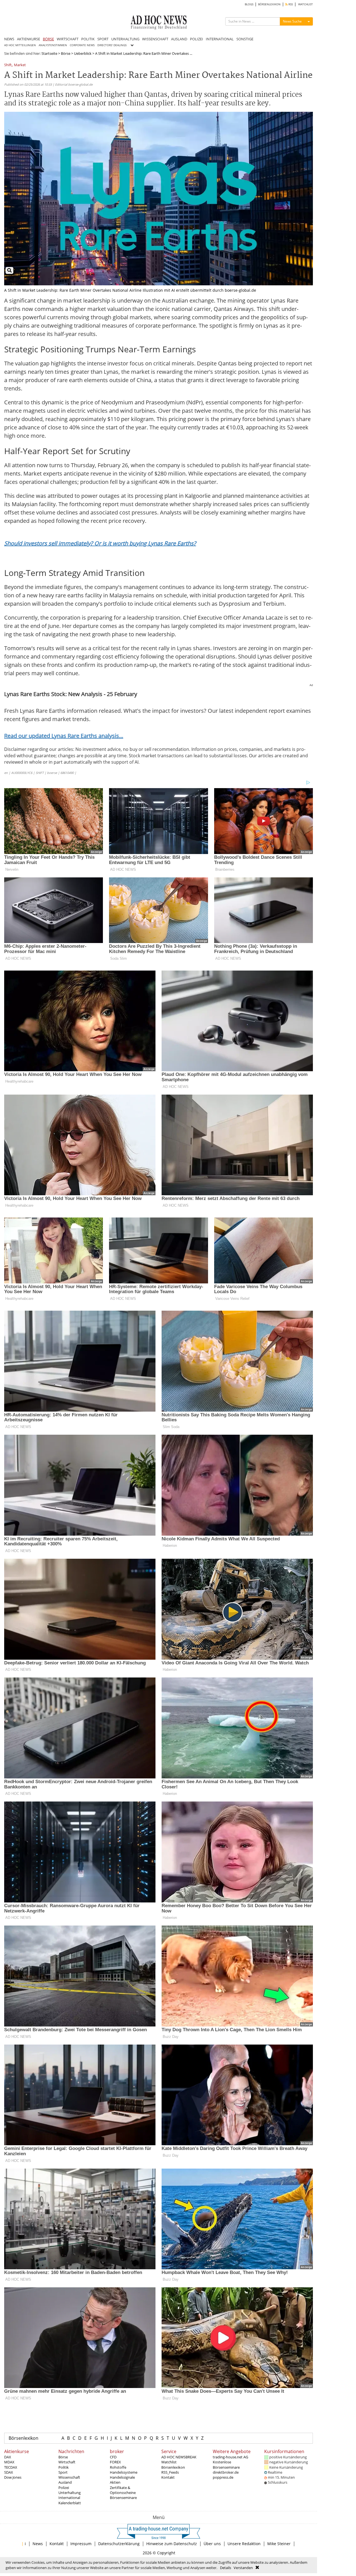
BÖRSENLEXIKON (269, 4)
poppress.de (223, 2477)
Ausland (65, 2482)
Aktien (115, 2482)
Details (226, 2568)
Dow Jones (13, 2477)
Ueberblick (83, 53)
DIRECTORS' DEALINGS (112, 45)
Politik (64, 2467)
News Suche (292, 21)
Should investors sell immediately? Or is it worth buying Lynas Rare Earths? (100, 543)
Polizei (64, 2488)
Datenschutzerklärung (119, 2544)
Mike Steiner (279, 2544)
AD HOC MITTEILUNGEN (20, 45)
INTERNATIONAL (220, 39)
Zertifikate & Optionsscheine (123, 2490)
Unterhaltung (70, 2493)
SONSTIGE (245, 39)
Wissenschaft (69, 2477)
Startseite (49, 53)
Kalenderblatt (70, 2503)
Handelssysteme (124, 2472)
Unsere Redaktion (244, 2544)
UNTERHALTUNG (125, 39)
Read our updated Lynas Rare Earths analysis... (64, 736)
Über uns (212, 2544)
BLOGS (249, 4)
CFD (113, 2457)
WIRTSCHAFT (68, 39)
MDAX (9, 2462)
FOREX (115, 2462)
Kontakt (168, 2477)
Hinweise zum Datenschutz (172, 2544)
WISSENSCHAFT (155, 39)
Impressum (81, 2544)
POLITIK (88, 39)
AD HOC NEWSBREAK (179, 2457)
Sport (63, 2472)
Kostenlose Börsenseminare (226, 2464)
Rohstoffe (118, 2467)
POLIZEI (196, 39)
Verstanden (243, 2568)
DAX (8, 2457)
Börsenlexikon (24, 2438)
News (38, 2544)
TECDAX (11, 2467)
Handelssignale (122, 2477)
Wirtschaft (67, 2462)
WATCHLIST (306, 4)
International (69, 2498)
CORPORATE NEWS (82, 45)
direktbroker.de (226, 2472)
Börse (66, 53)
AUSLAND (179, 39)
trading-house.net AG (230, 2457)
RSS (290, 4)
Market (20, 65)
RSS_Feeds (170, 2472)
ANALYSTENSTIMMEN (53, 45)
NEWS (9, 39)
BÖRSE (48, 39)
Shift (8, 65)
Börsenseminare (123, 2498)
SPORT (103, 39)
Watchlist (169, 2462)
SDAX (9, 2472)
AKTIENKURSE (29, 39)
